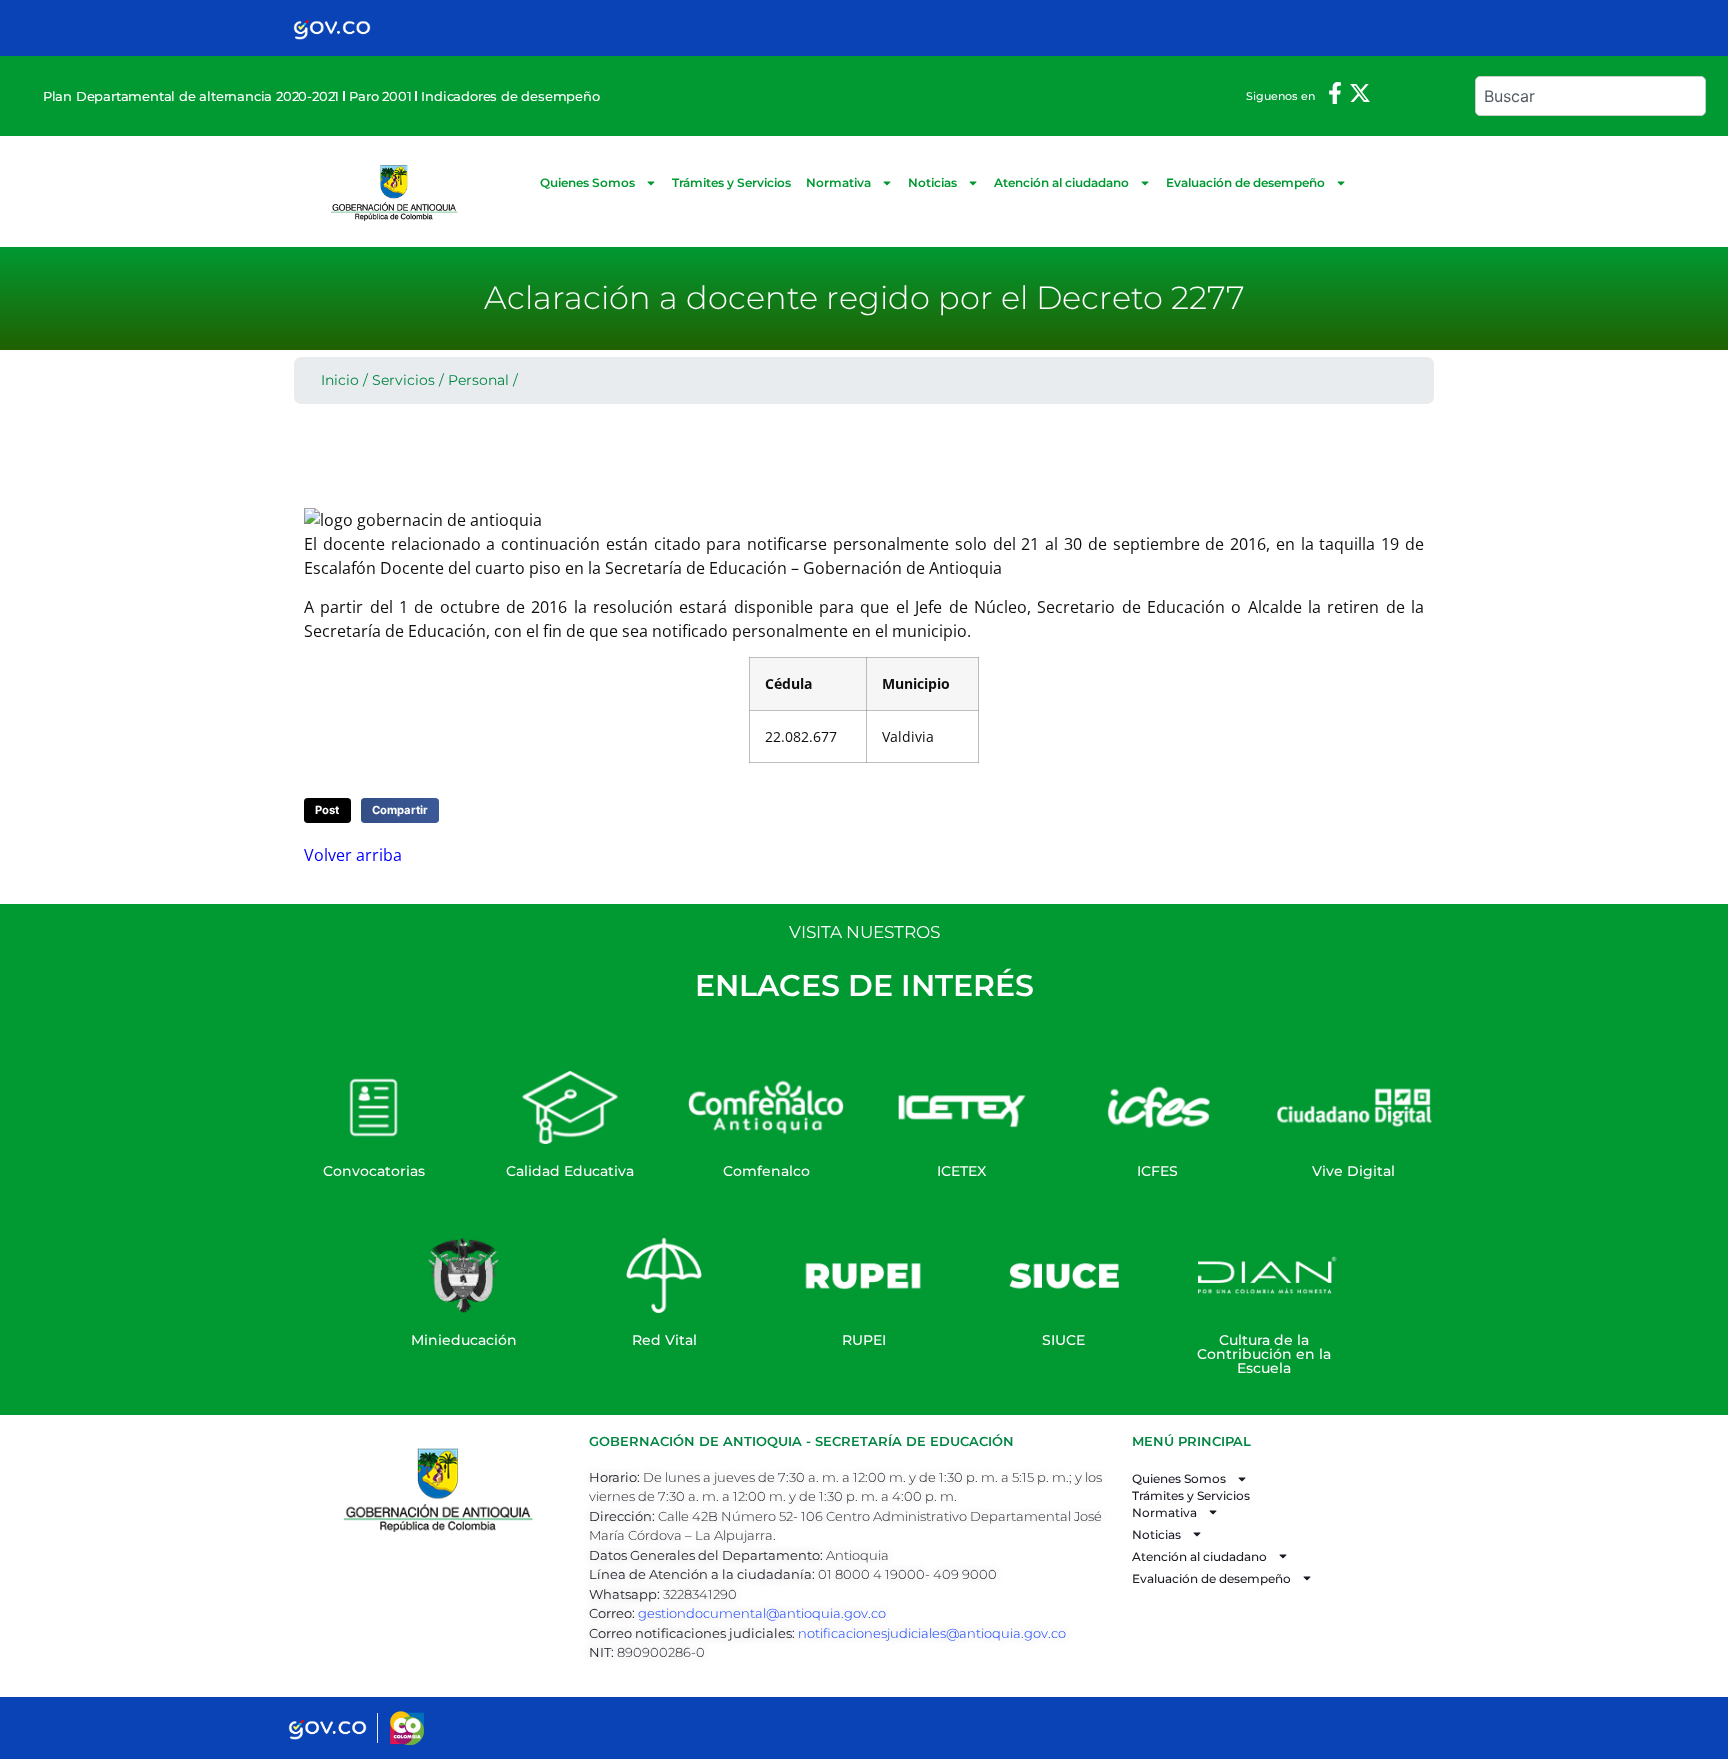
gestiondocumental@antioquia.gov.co (762, 1613)
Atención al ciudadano (1061, 182)
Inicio (340, 380)
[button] (327, 810)
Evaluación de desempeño (1245, 182)
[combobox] (1590, 96)
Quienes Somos (587, 182)
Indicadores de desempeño (510, 96)
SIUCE (1063, 1340)
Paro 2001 (380, 96)
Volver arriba (353, 855)
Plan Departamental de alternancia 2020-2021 (191, 96)
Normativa (838, 182)
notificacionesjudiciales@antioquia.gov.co (932, 1633)
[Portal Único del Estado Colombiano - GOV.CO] (332, 28)
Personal (478, 380)
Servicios (403, 380)
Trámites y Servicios (731, 182)
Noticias (932, 182)
